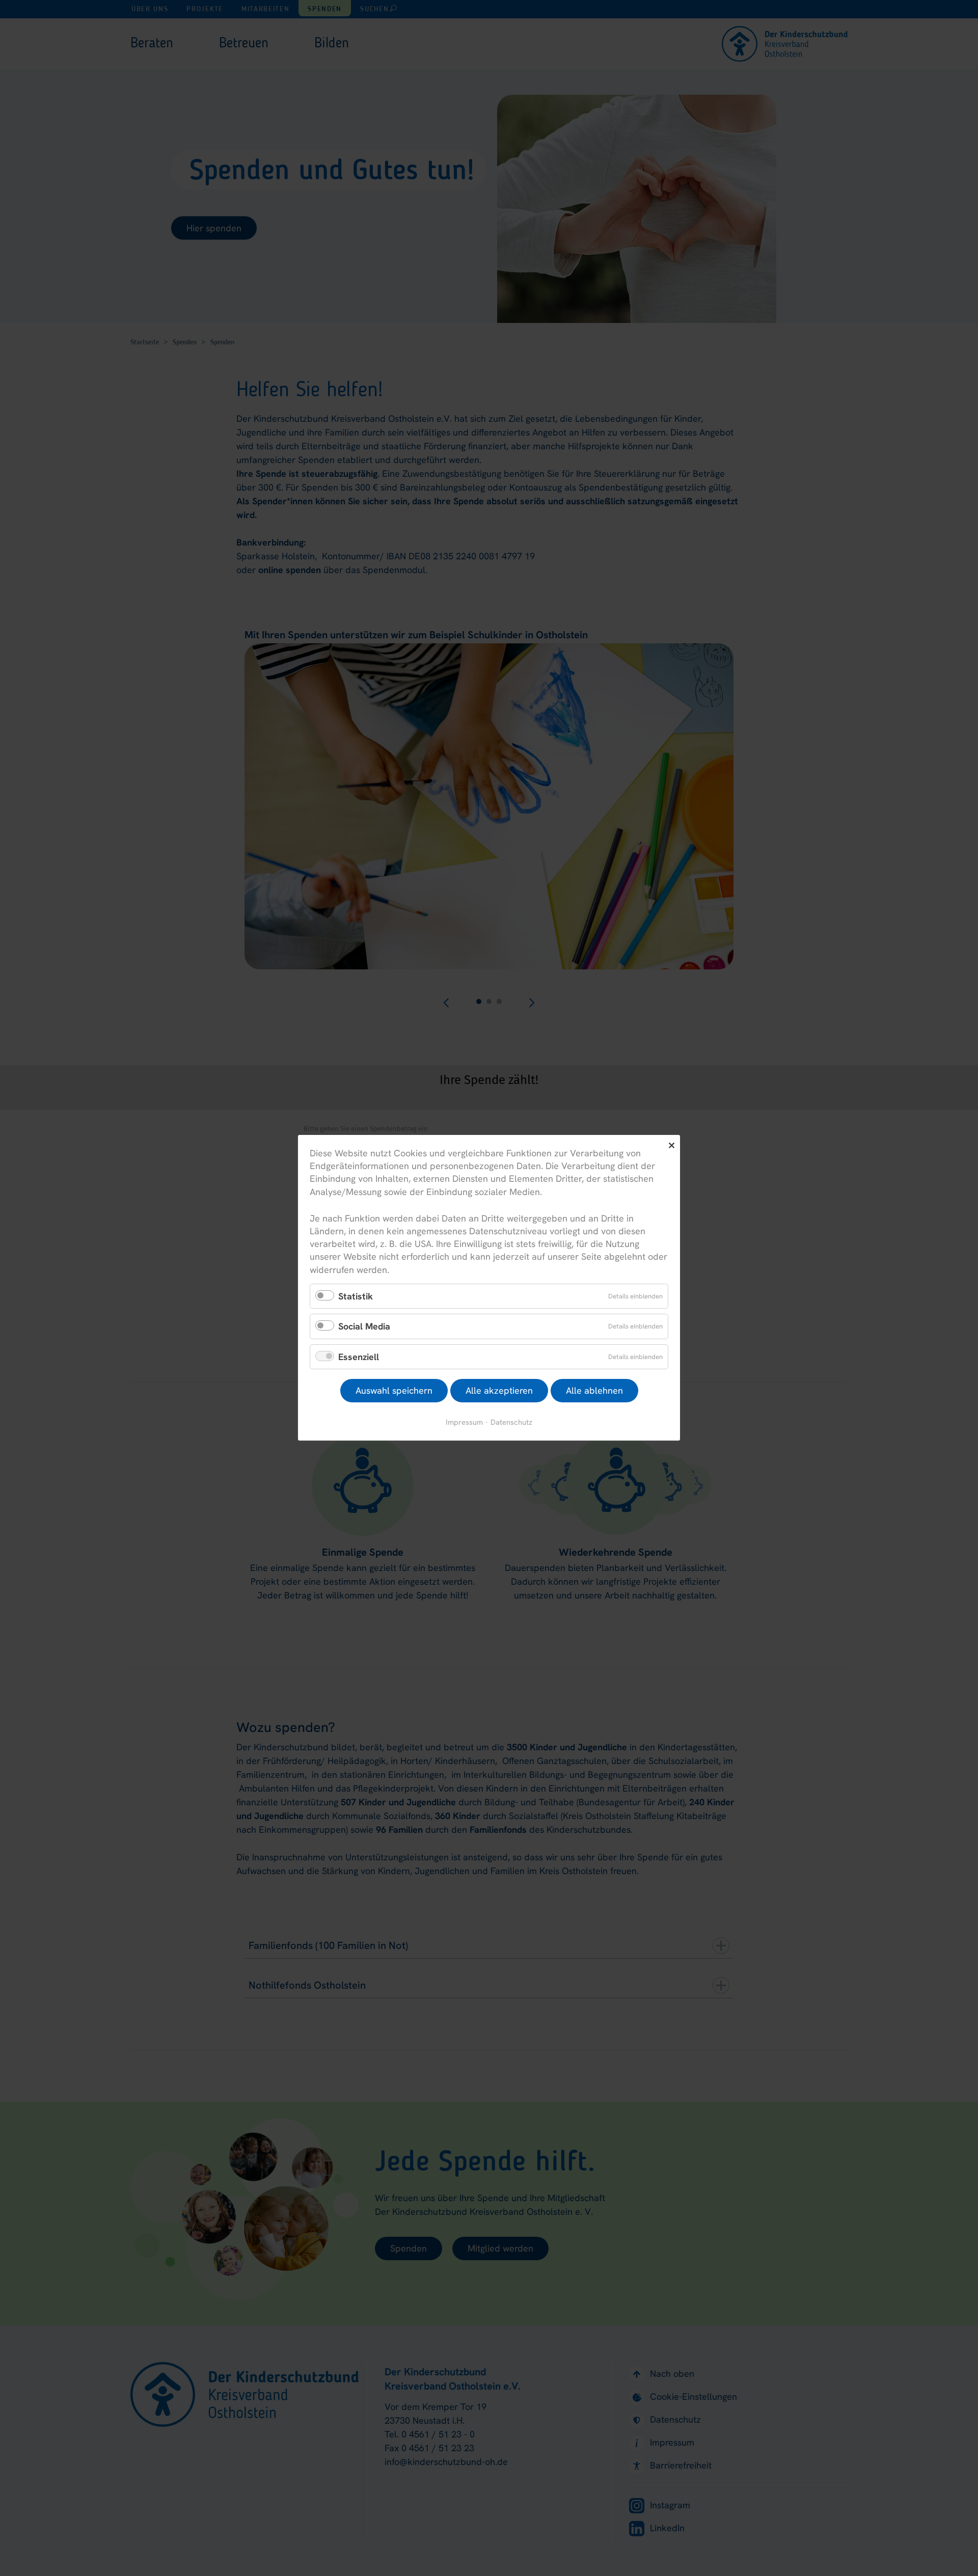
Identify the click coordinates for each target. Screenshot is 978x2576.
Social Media (364, 1327)
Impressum (464, 1422)
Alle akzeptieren (499, 1391)
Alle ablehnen (594, 1391)
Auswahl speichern (394, 1391)
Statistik (356, 1296)
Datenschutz (511, 1422)
